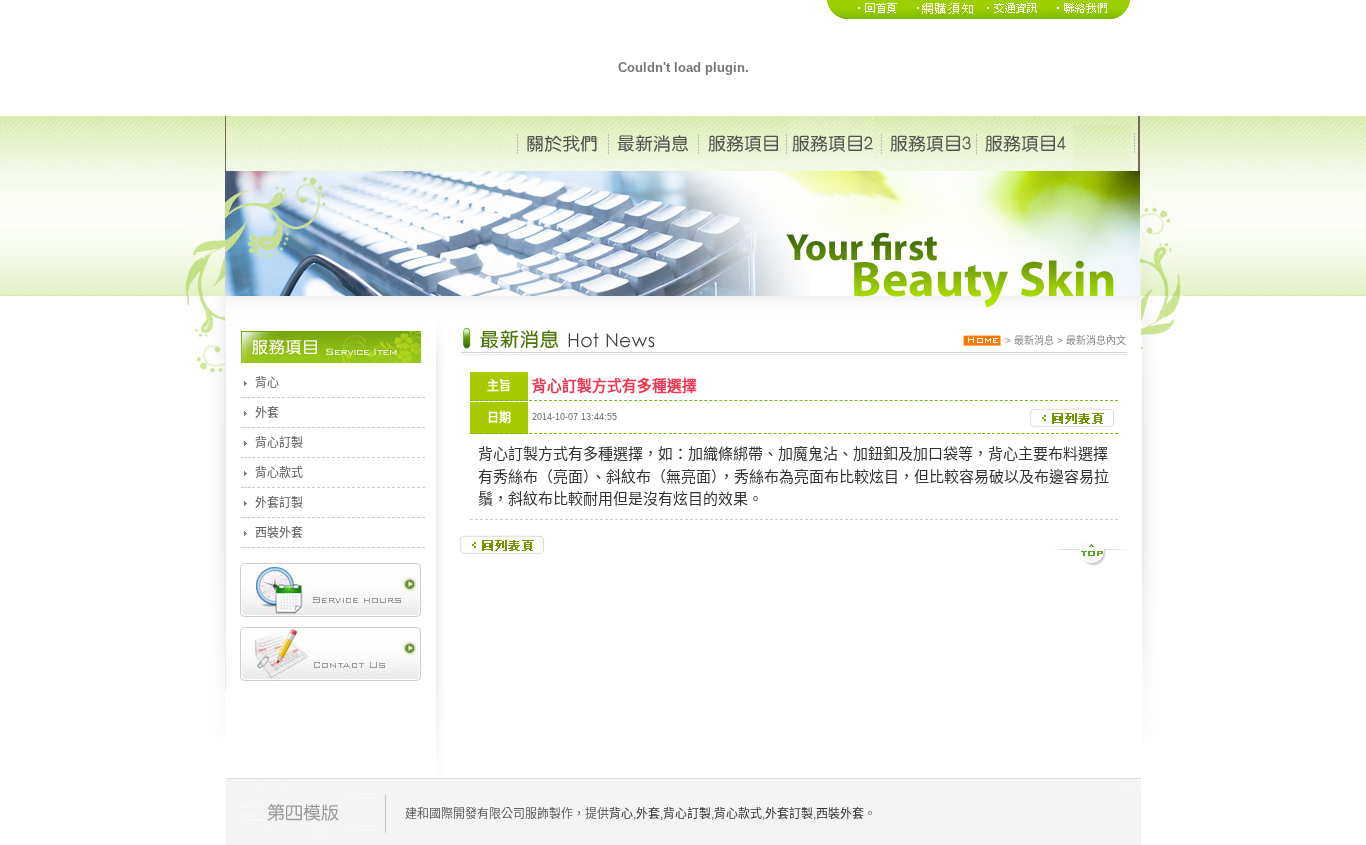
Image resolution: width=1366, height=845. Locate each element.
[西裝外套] (1012, 15)
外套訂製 (279, 503)
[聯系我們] (1089, 15)
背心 (267, 383)
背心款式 (279, 473)
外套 (267, 413)
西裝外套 (279, 533)
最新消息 (1034, 340)
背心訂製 (279, 443)
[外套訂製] (941, 15)
